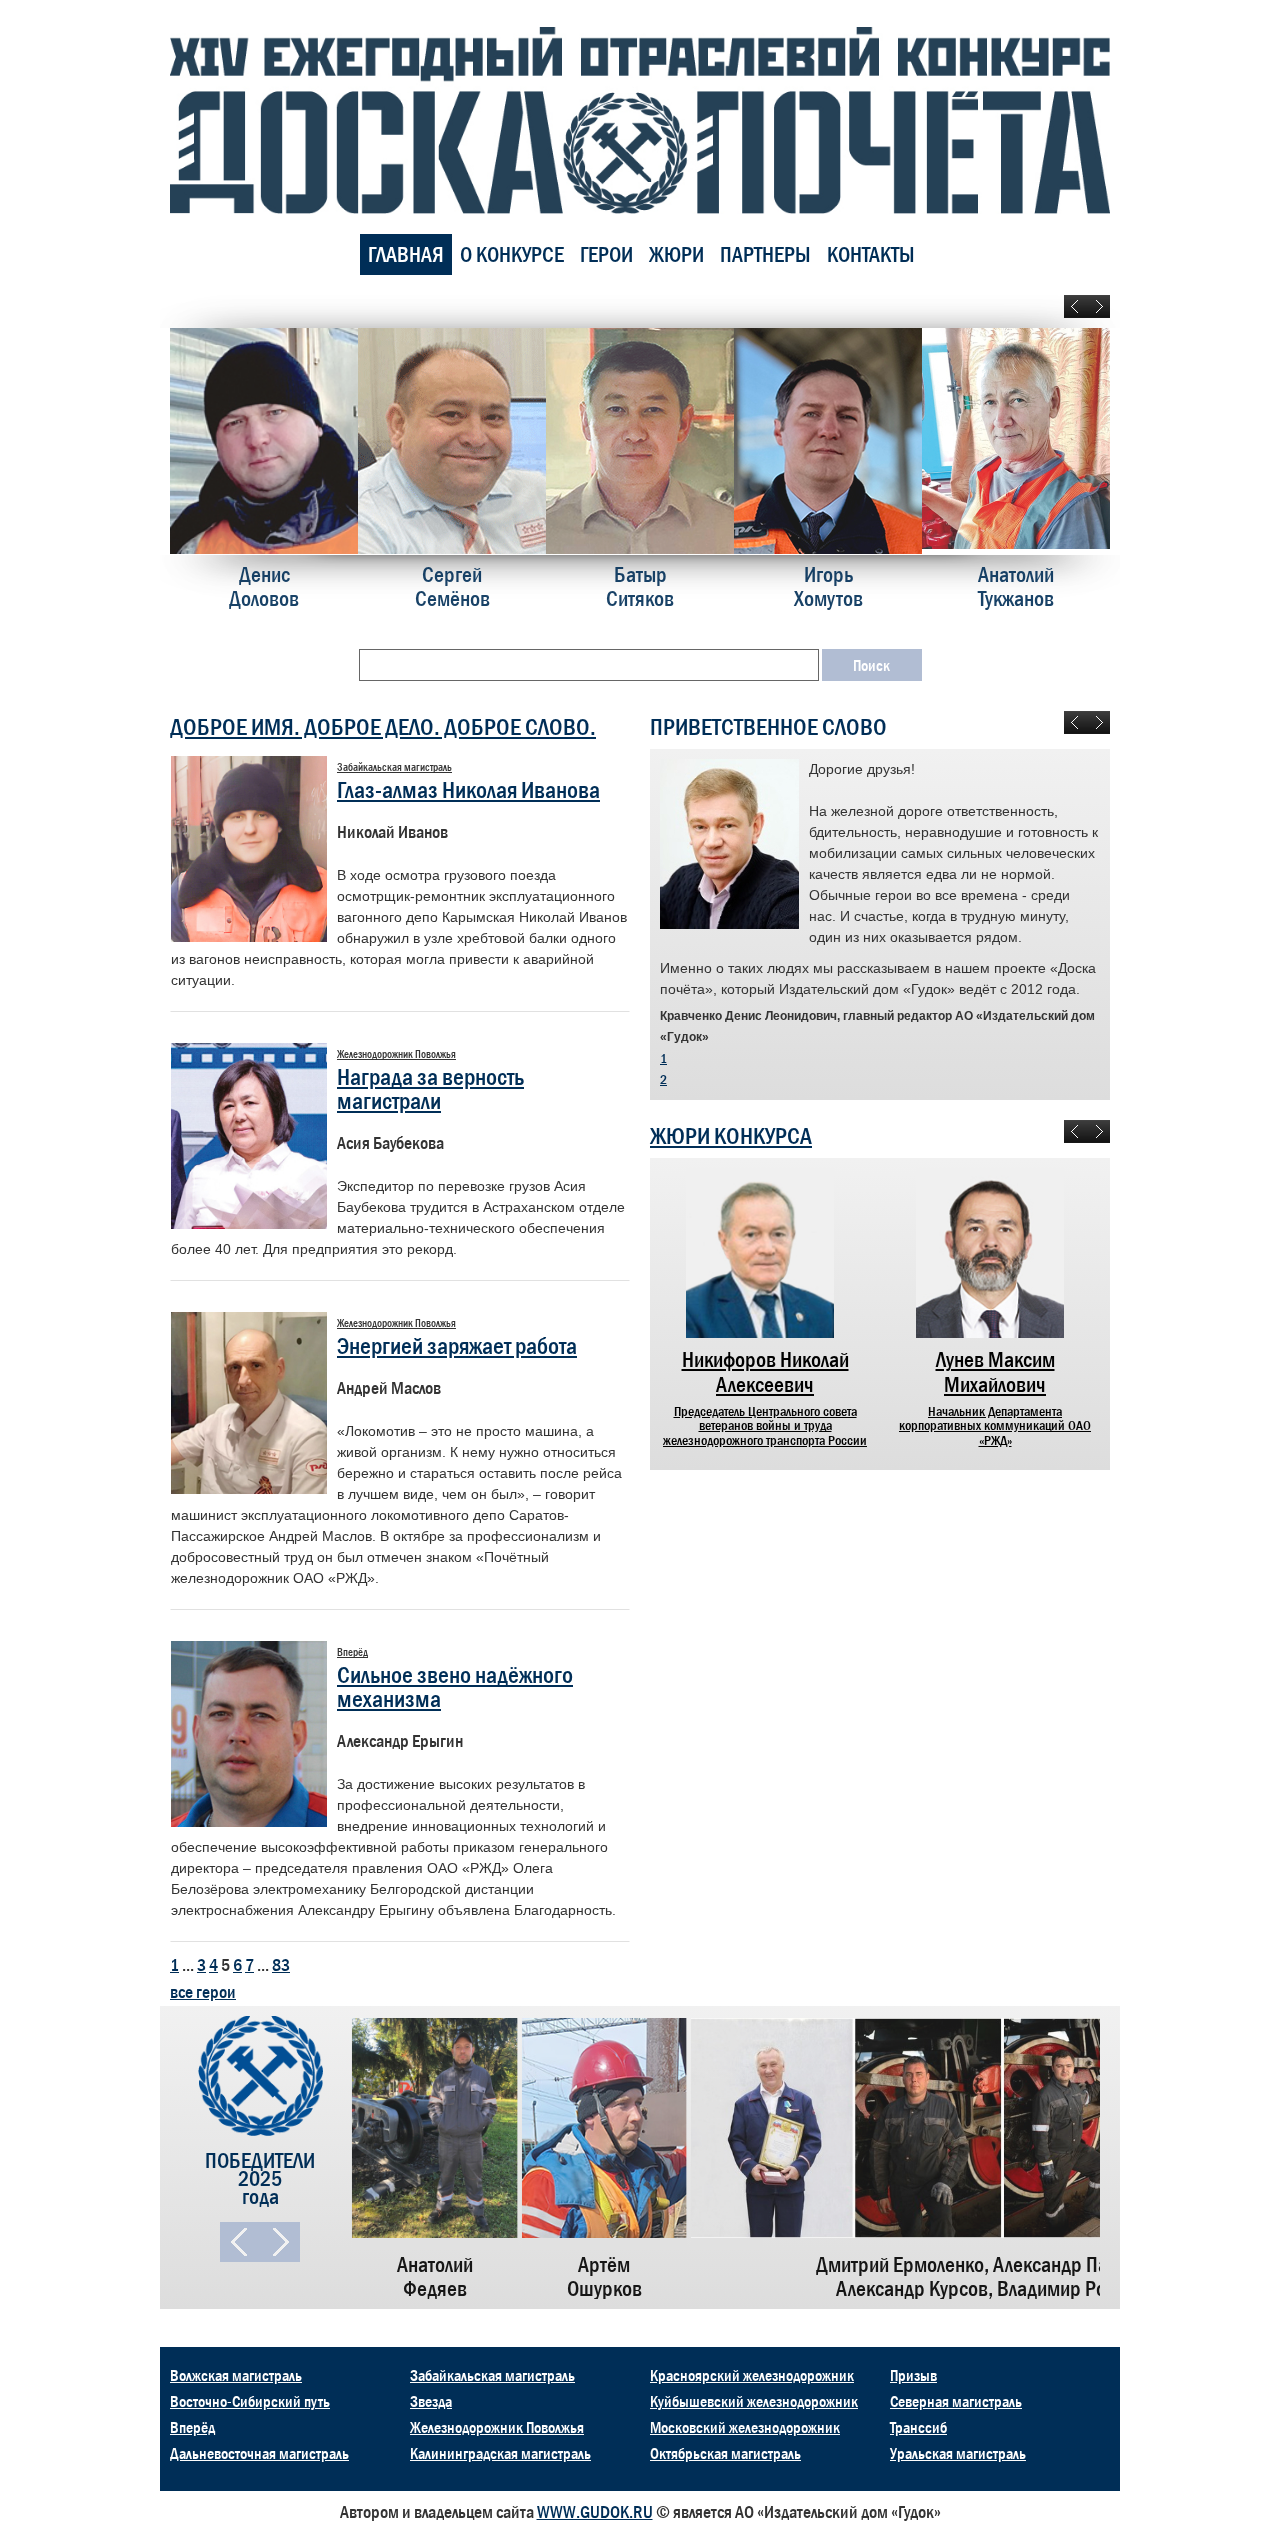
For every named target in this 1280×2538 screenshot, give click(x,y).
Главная (406, 254)
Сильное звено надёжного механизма (455, 1686)
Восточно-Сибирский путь (250, 2401)
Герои (606, 254)
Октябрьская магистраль (725, 2453)
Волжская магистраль (236, 2375)
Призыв (913, 2375)
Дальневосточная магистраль (259, 2453)
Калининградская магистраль (500, 2453)
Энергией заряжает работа (457, 1345)
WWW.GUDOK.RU (595, 2512)
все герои (203, 1992)
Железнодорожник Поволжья (497, 2427)
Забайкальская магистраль (492, 2375)
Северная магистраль (956, 2401)
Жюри (676, 254)
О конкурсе (512, 254)
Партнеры (765, 254)
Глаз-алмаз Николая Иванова (468, 789)
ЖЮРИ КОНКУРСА (731, 1135)
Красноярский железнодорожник (752, 2375)
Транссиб (918, 2427)
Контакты (871, 254)
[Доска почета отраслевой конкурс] (640, 119)
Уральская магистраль (958, 2453)
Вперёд (192, 2427)
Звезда (431, 2401)
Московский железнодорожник (745, 2427)
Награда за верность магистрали (430, 1088)
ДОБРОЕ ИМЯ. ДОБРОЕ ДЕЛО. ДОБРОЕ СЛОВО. (383, 726)
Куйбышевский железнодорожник (754, 2401)
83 (281, 1965)
